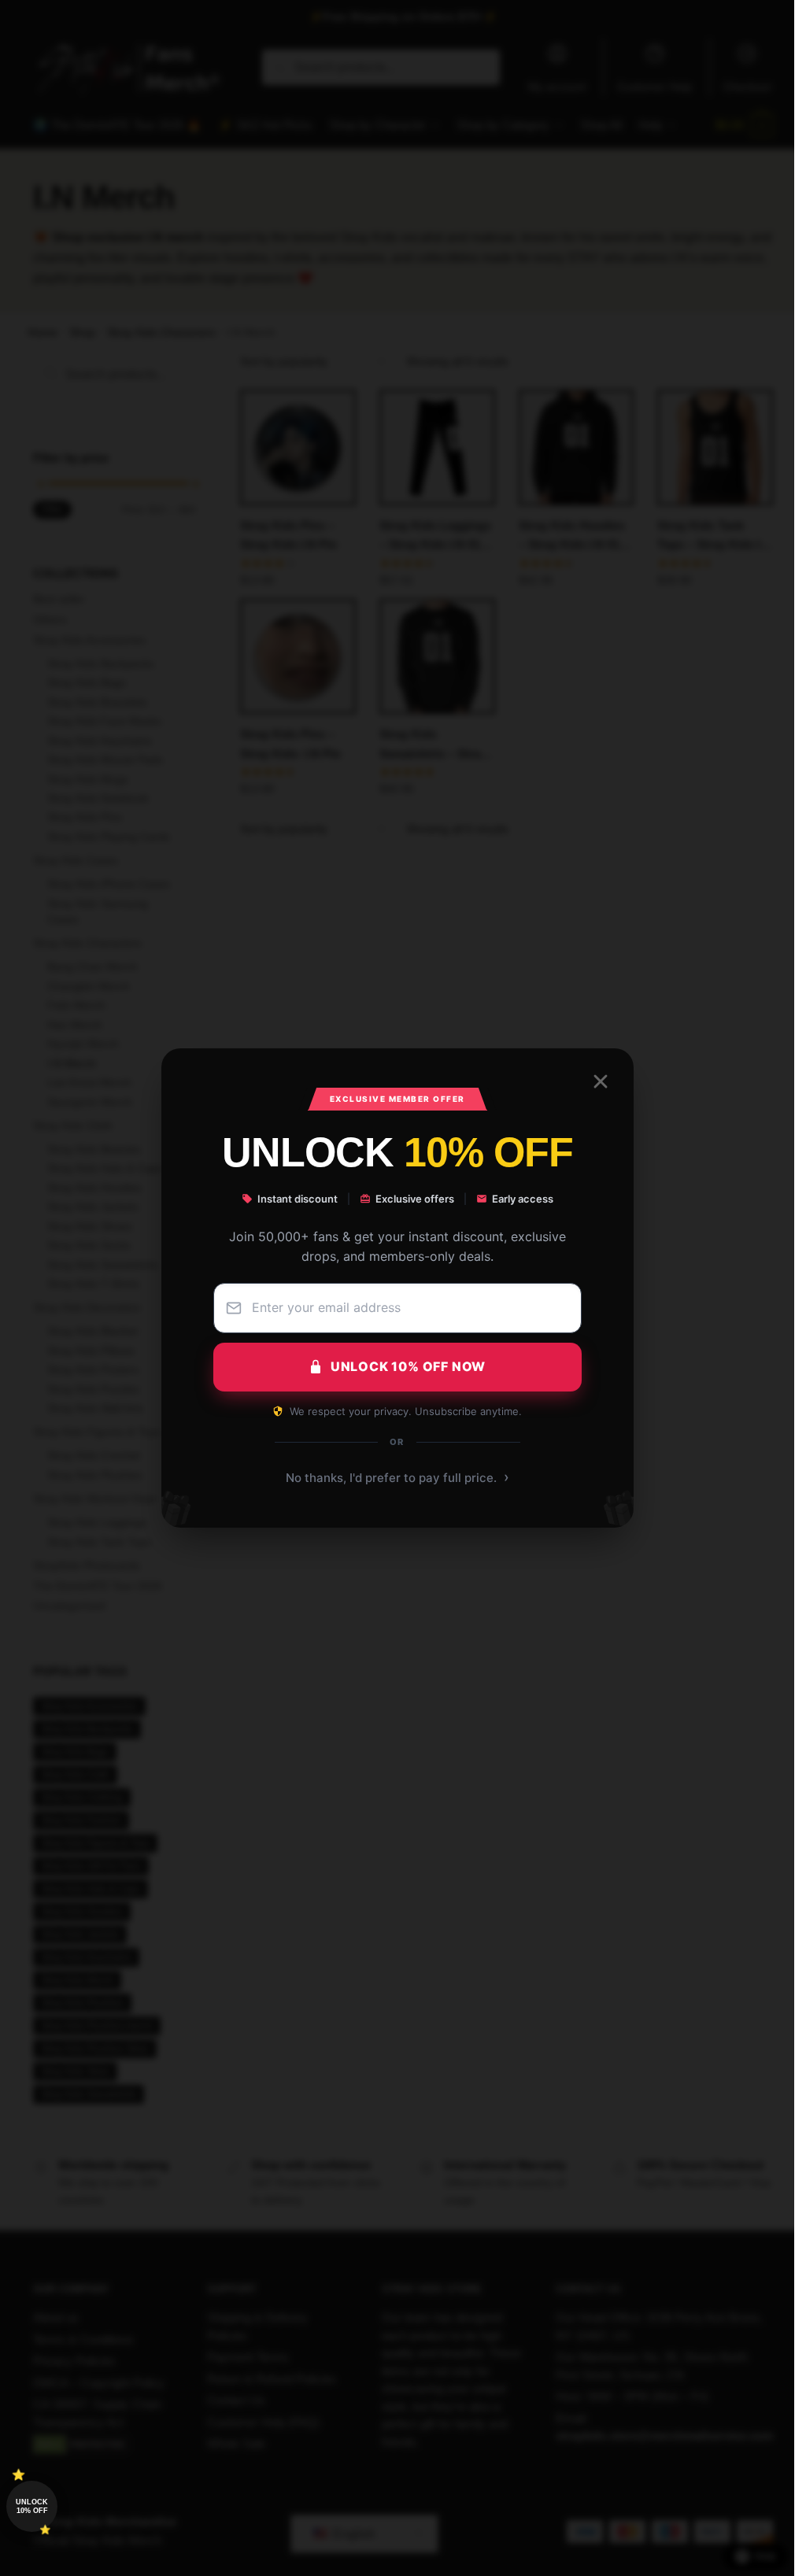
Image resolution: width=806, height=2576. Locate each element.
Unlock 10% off (32, 2506)
